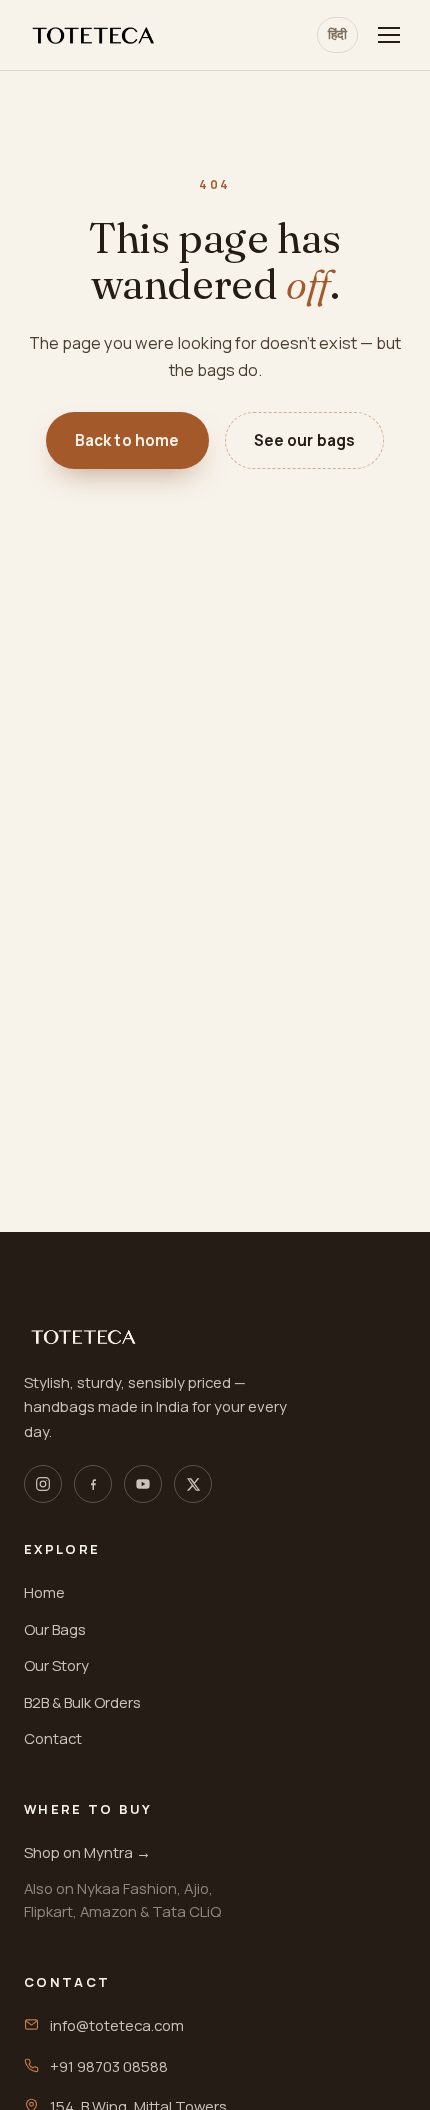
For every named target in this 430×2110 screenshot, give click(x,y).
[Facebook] (93, 1484)
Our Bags (55, 1629)
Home (44, 1592)
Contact (53, 1738)
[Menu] (389, 35)
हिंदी (337, 34)
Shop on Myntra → (87, 1852)
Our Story (56, 1665)
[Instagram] (43, 1484)
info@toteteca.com (117, 2025)
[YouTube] (143, 1484)
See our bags (305, 440)
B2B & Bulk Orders (82, 1702)
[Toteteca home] (94, 35)
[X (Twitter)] (193, 1484)
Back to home (127, 440)
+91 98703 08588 (109, 2066)
